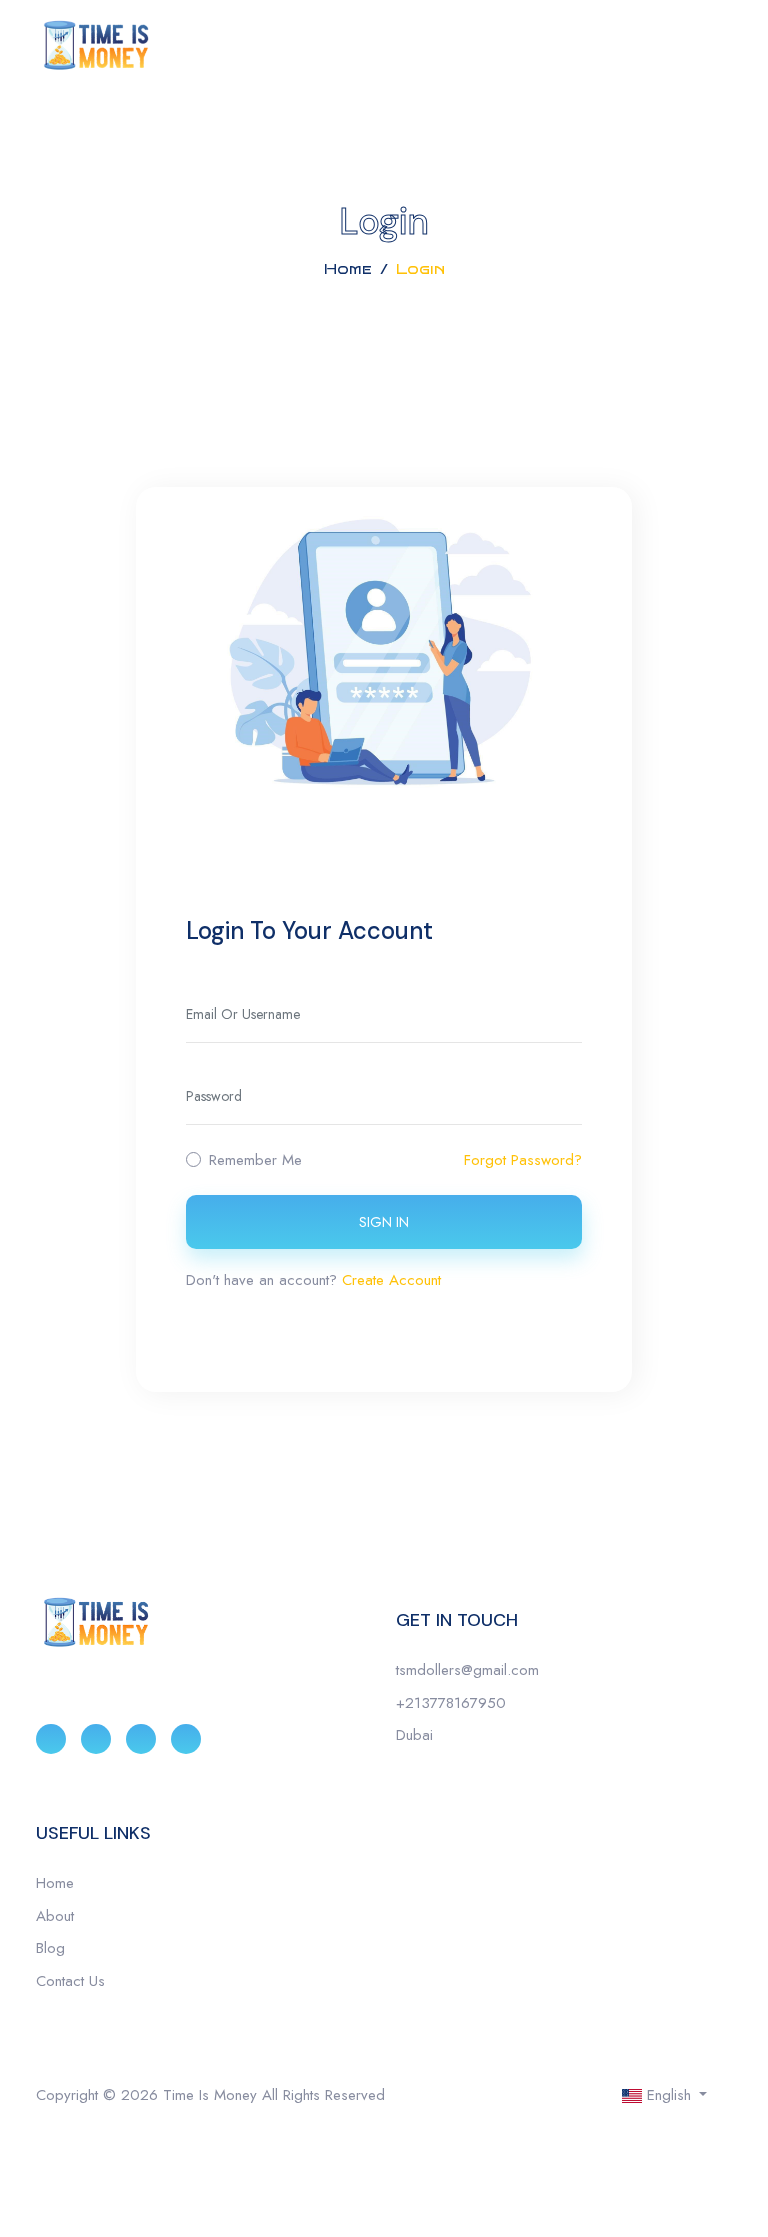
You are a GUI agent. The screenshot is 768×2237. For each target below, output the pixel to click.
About (55, 1916)
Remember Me (255, 1160)
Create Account (391, 1280)
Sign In (384, 1222)
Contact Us (70, 1981)
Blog (50, 1948)
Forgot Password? (523, 1160)
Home (348, 269)
